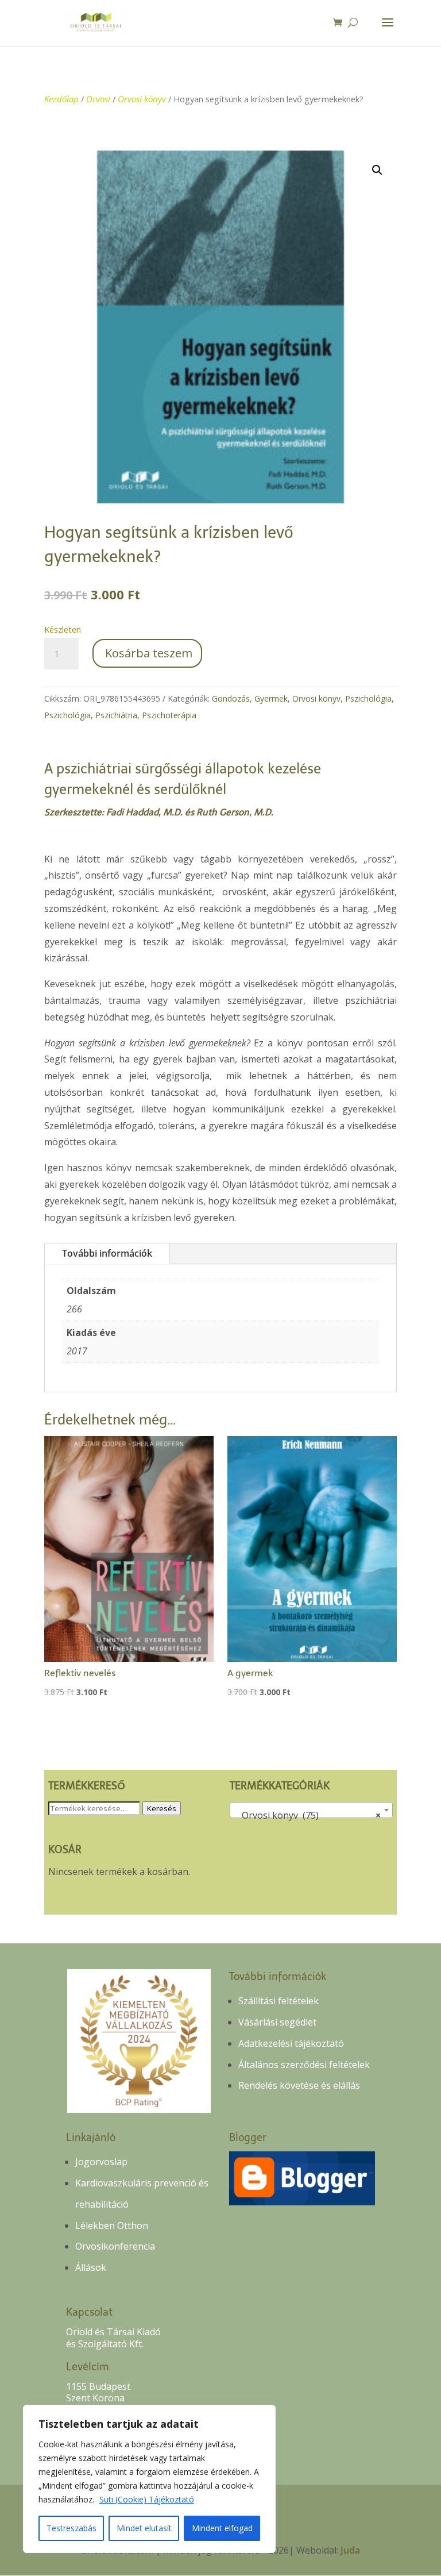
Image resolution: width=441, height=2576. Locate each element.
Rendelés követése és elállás (299, 2085)
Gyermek (271, 698)
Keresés (162, 1808)
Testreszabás (71, 2528)
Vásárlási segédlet (277, 2022)
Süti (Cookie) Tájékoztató (147, 2499)
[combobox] (311, 1810)
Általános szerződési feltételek (304, 2065)
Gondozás (231, 698)
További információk (107, 1253)
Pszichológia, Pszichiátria (91, 715)
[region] (149, 2479)
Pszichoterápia (169, 715)
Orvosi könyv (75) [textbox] (307, 1815)
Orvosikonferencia (115, 2246)
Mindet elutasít (144, 2528)
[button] (377, 170)
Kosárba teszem (149, 653)
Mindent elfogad (222, 2528)
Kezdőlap (61, 99)
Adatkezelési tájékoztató (291, 2043)
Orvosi (98, 99)
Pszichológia (368, 698)
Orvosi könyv (142, 99)
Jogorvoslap (101, 2162)
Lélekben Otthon (112, 2225)
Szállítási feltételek (278, 2001)
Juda (350, 2550)
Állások (91, 2267)
